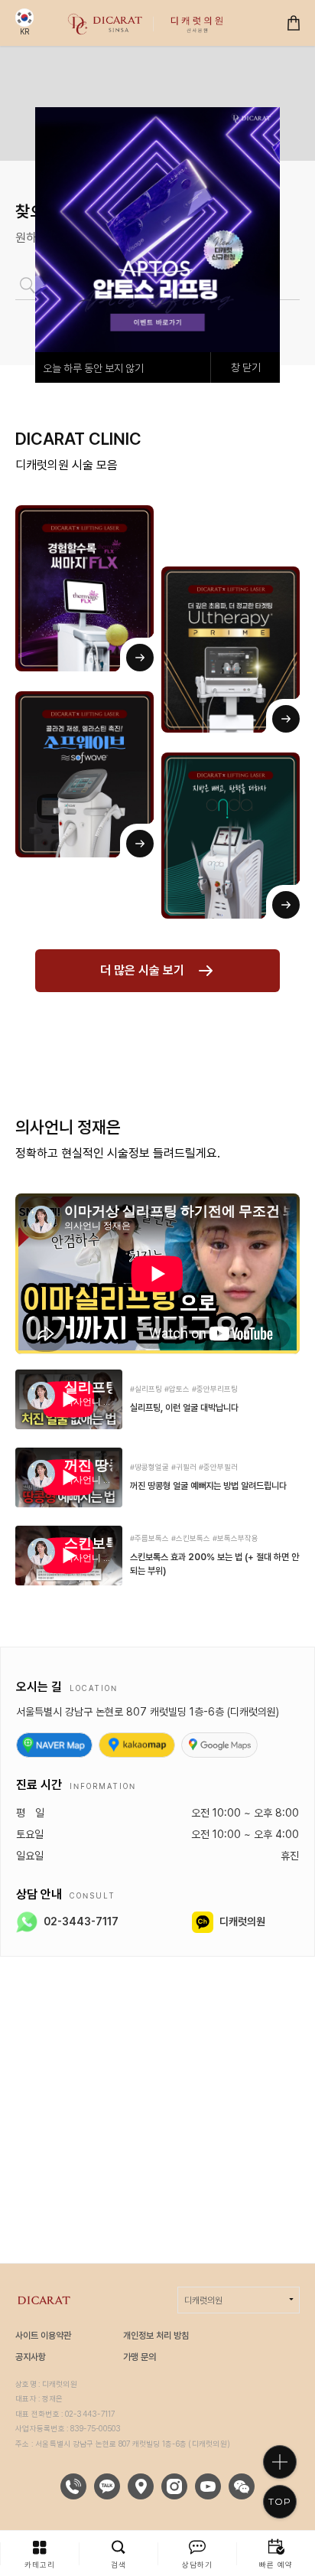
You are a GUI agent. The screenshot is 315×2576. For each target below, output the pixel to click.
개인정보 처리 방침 (156, 2336)
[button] (39, 2553)
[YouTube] (208, 2486)
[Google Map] (219, 1745)
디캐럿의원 (203, 2300)
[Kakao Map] (137, 1745)
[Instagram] (174, 2486)
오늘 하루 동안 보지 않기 (93, 368)
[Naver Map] (54, 1745)
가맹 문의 (140, 2357)
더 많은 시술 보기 (142, 970)
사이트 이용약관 (43, 2336)
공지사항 (31, 2357)
